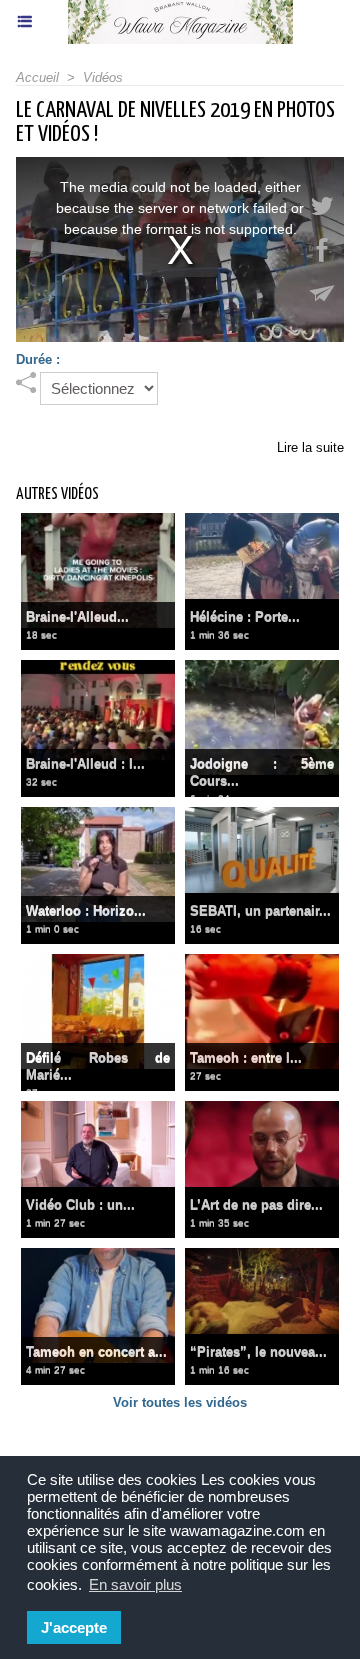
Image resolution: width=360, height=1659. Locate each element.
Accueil (37, 77)
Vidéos (103, 77)
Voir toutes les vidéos (180, 1402)
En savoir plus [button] (135, 1584)
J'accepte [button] (74, 1627)
